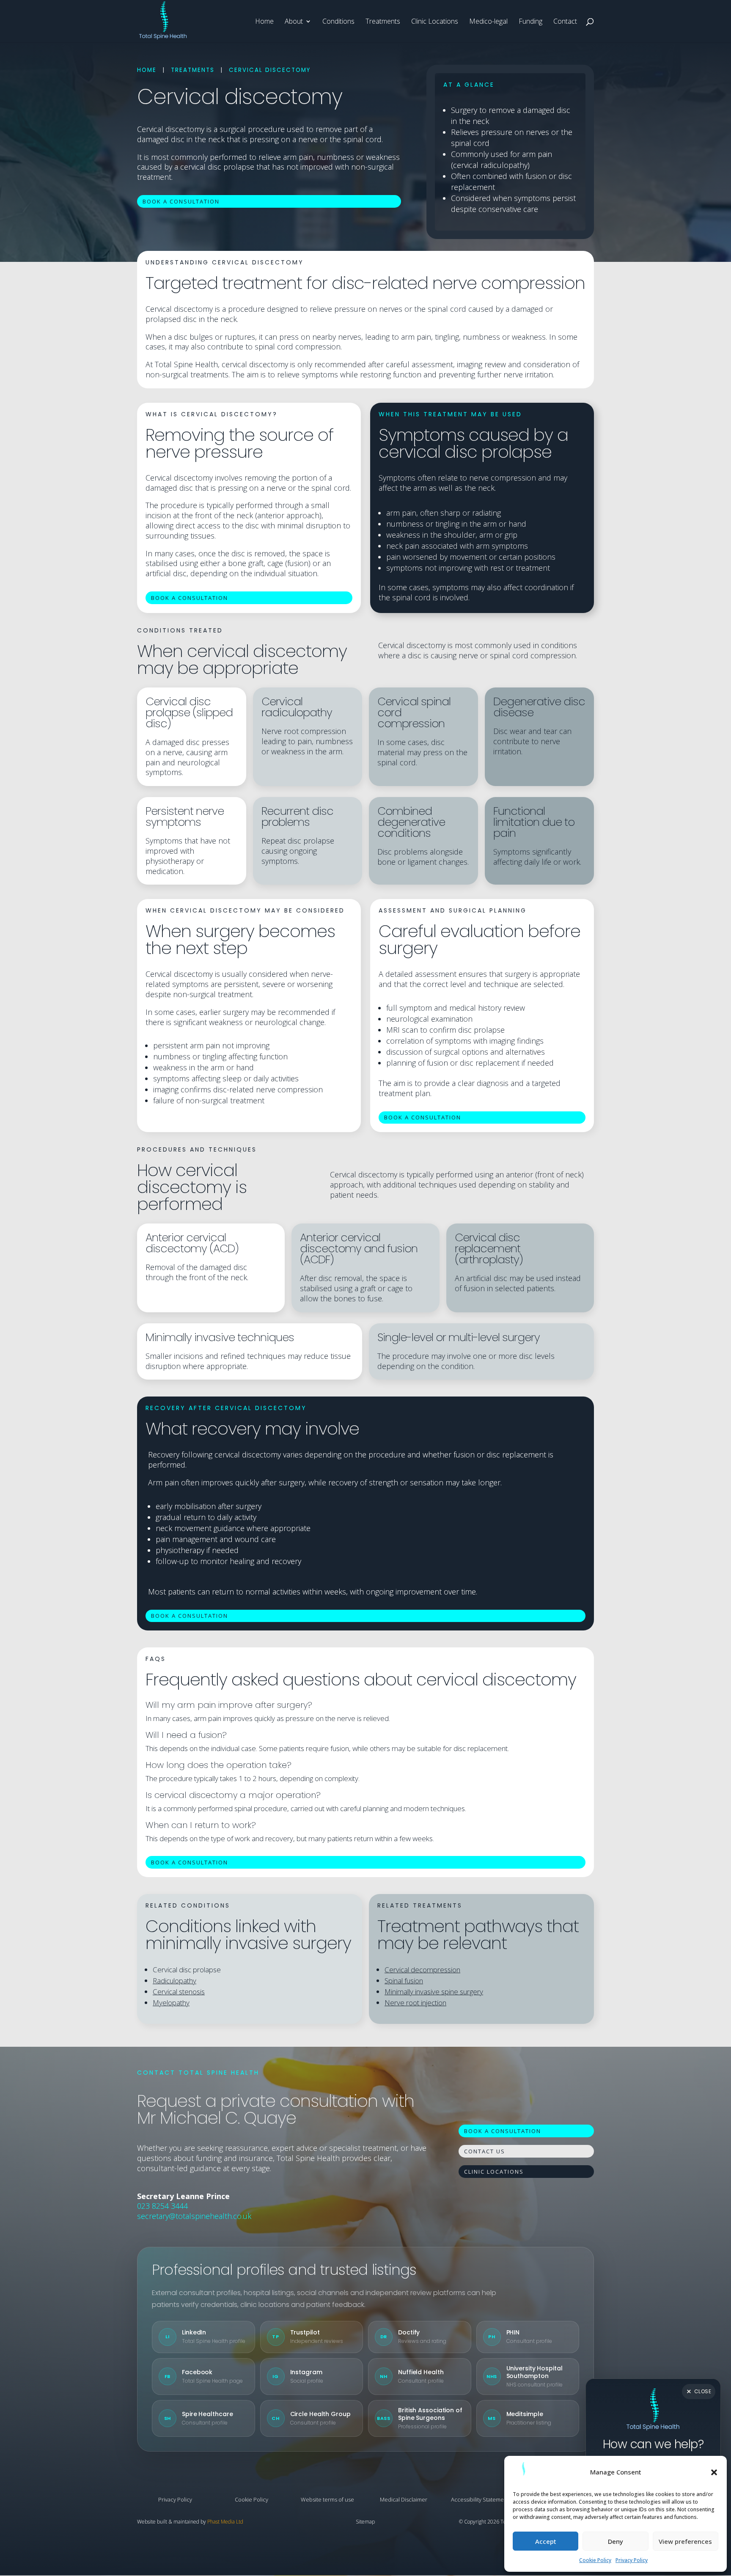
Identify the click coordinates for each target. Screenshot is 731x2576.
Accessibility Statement (480, 2499)
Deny (616, 2541)
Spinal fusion (404, 1981)
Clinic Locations (435, 22)
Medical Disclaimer (404, 2499)
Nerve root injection (415, 2003)
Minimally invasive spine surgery (434, 1992)
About (294, 22)
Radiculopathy (175, 1981)
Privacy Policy (632, 2560)
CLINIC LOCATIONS (494, 2172)
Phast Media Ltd (225, 2522)
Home (264, 22)
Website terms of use (327, 2499)
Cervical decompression (422, 1970)
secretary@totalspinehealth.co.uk (194, 2216)
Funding (530, 22)
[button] (714, 2472)
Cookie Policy (595, 2560)
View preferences (685, 2541)
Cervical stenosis (179, 1992)
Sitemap (365, 2522)
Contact (565, 22)
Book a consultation (181, 201)
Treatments (383, 22)
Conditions (338, 22)
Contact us (485, 2151)
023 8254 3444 (162, 2206)
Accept (546, 2541)
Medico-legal (488, 22)
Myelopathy (171, 2003)
